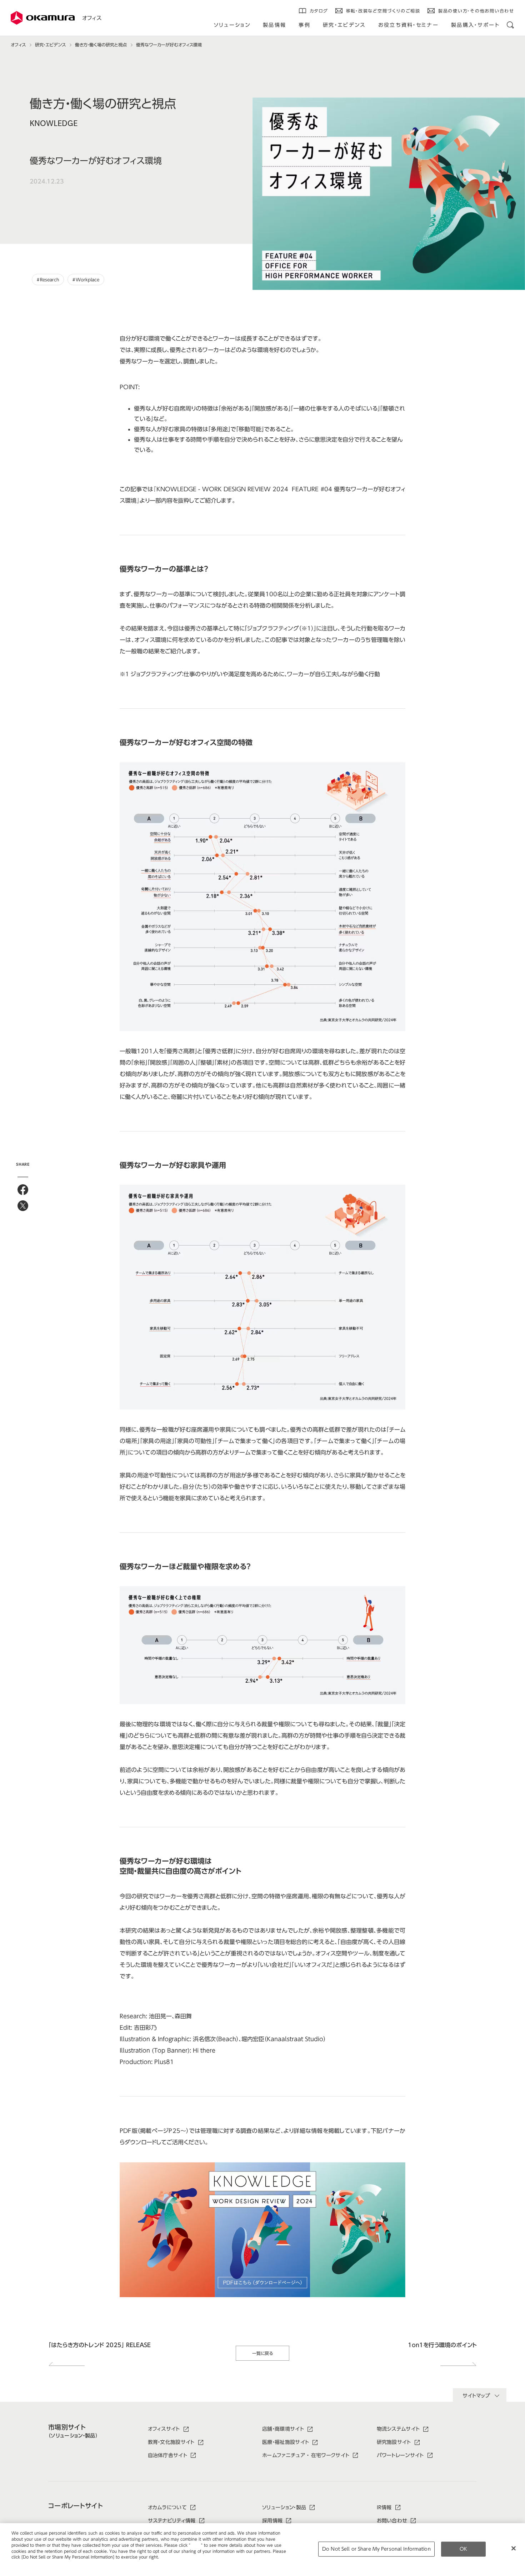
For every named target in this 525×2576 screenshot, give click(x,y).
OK (463, 2549)
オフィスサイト (164, 2429)
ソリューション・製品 (284, 2507)
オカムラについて (167, 2507)
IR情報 (384, 2507)
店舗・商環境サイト (283, 2429)
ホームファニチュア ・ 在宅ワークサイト (306, 2455)
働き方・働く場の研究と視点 (101, 45)
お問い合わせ (392, 2521)
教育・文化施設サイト (171, 2442)
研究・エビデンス (50, 45)
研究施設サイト (394, 2442)
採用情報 (272, 2521)
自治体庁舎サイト (168, 2455)
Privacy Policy (27, 2563)
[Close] (514, 2549)
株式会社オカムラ (43, 18)
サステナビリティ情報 (172, 2521)
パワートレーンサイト (400, 2455)
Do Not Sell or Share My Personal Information (376, 2549)
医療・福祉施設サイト (286, 2442)
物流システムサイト (398, 2429)
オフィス (92, 18)
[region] (262, 2550)
